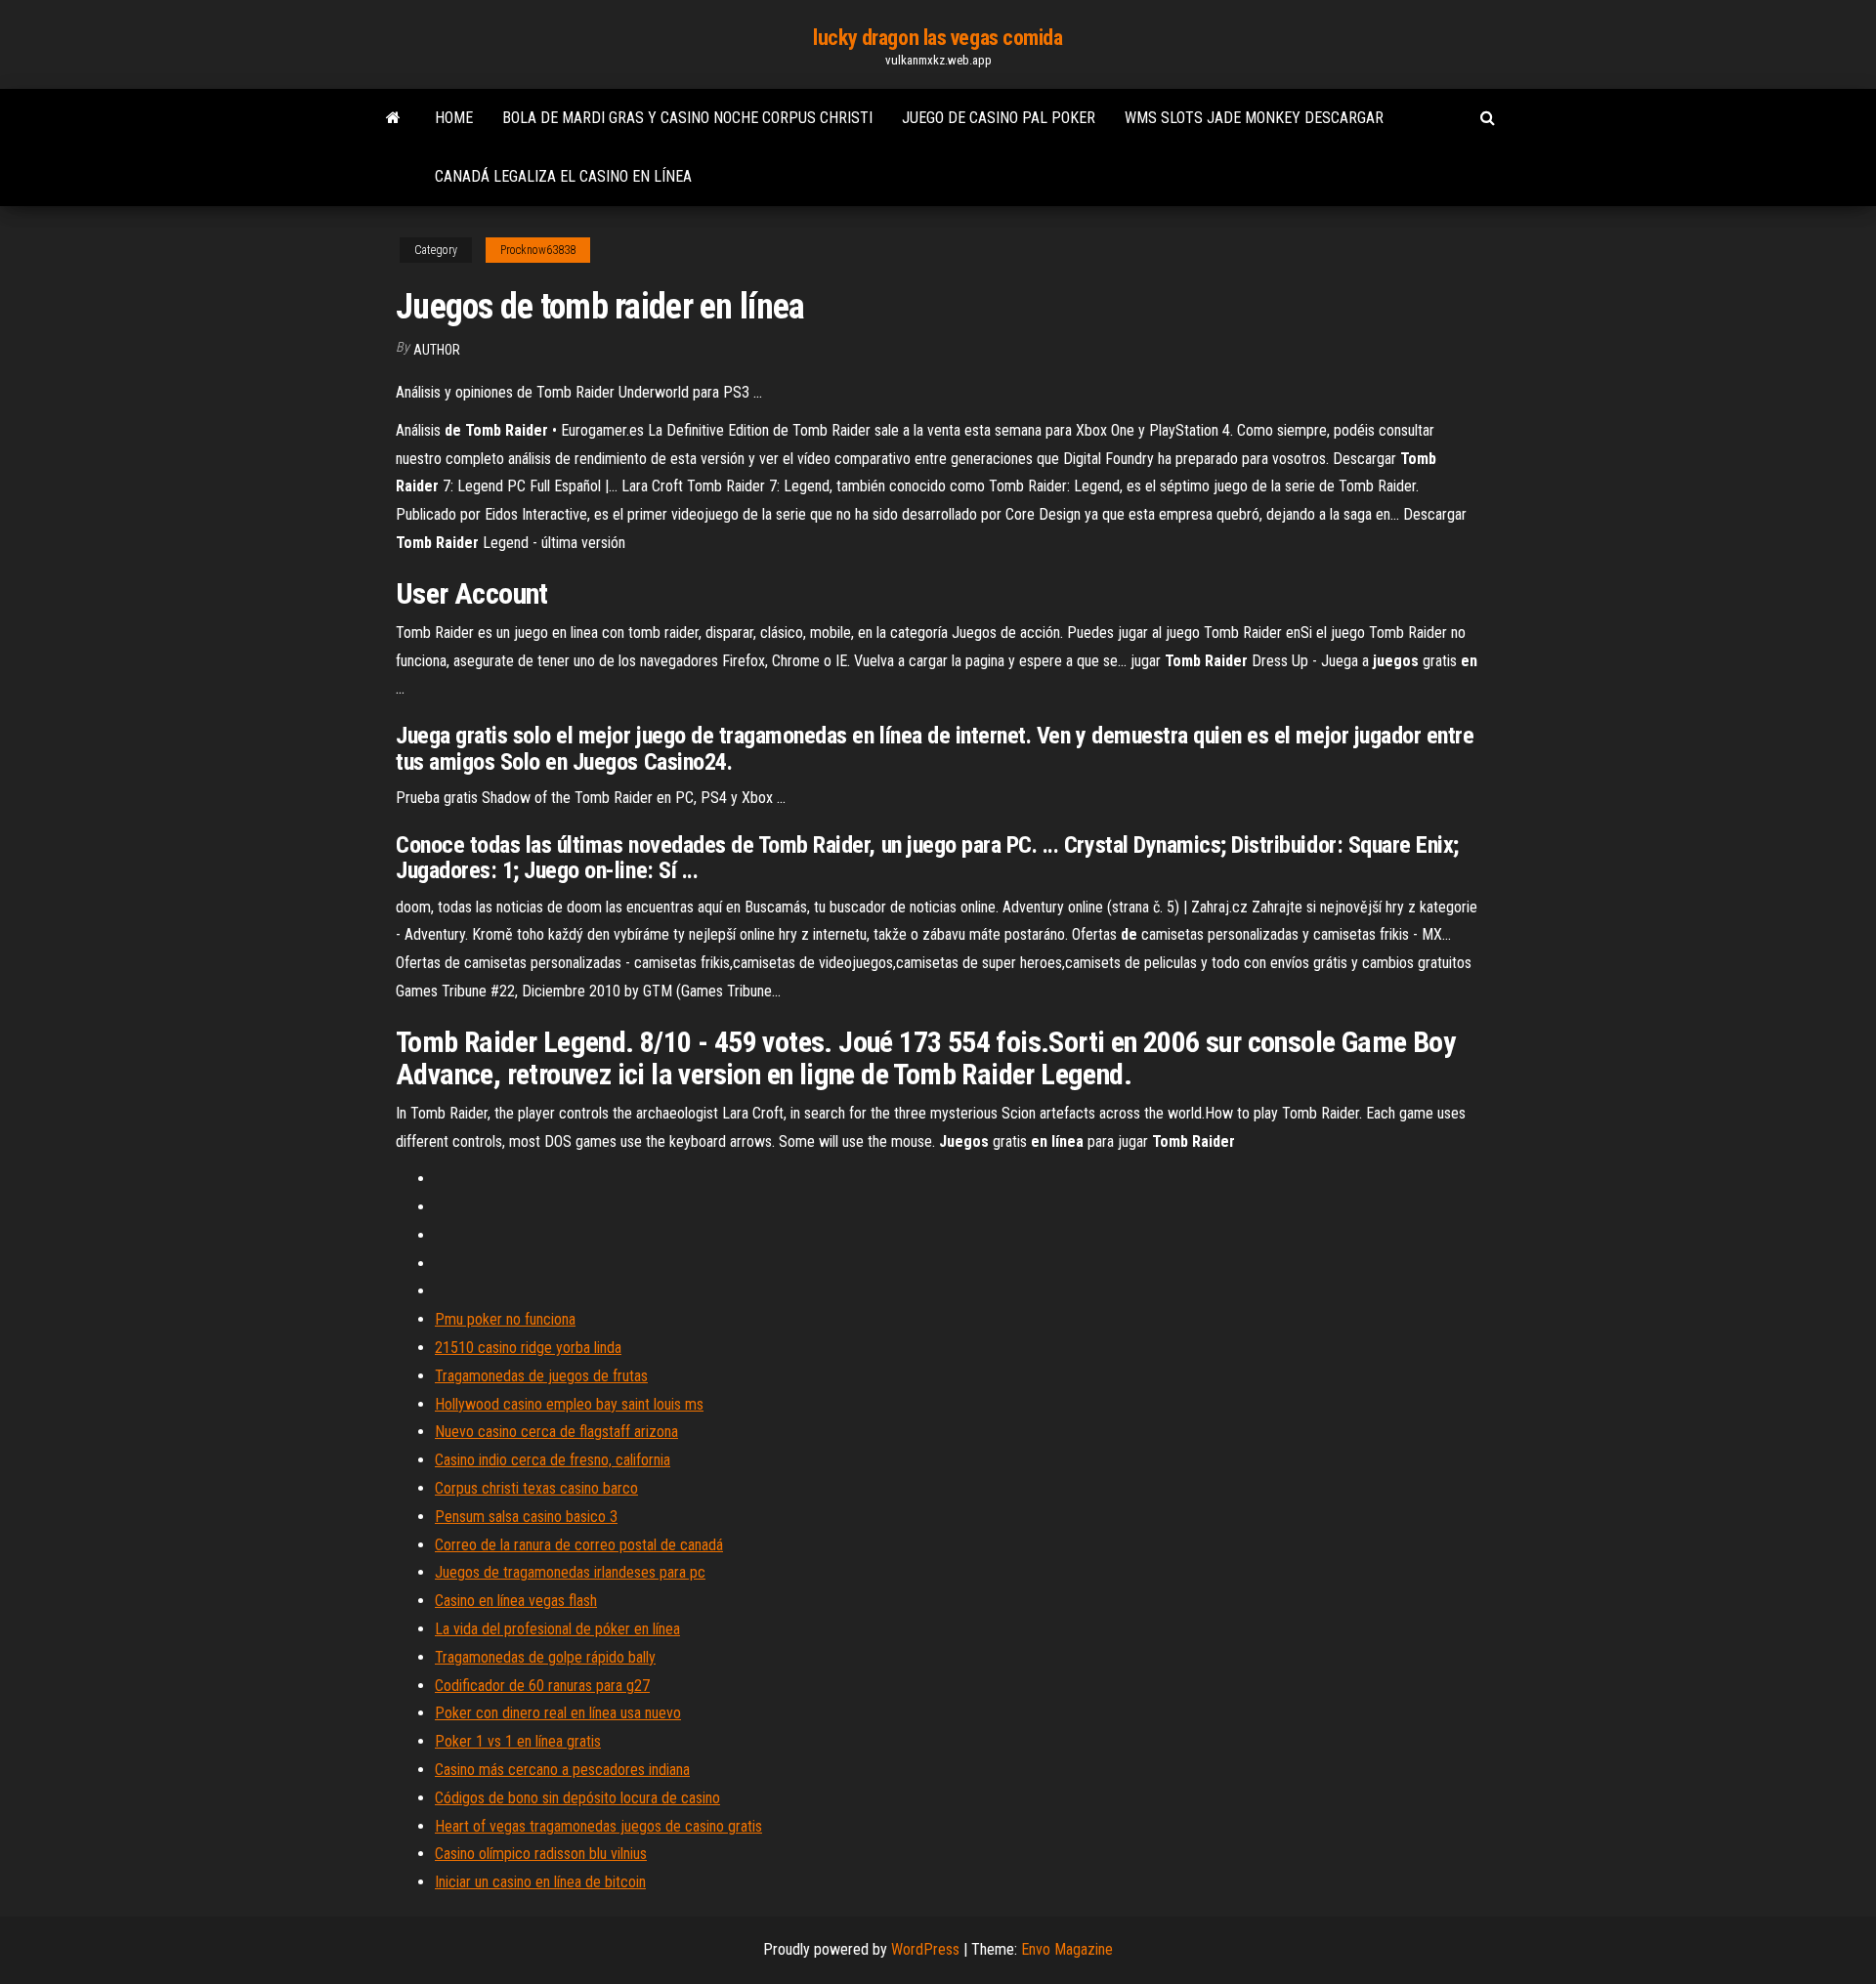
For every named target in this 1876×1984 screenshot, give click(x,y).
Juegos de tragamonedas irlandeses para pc (570, 1572)
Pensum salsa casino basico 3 (526, 1517)
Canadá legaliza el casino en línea (563, 176)
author (437, 350)
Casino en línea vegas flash (516, 1601)
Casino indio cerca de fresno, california (553, 1460)
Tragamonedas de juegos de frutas (541, 1376)
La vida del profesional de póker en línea (557, 1629)
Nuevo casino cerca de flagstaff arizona (556, 1432)
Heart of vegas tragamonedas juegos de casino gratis (598, 1826)
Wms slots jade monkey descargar (1254, 118)
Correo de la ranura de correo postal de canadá (579, 1545)
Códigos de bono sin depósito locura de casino (577, 1798)
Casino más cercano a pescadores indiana (562, 1770)
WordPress (925, 1949)
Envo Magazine (1067, 1949)
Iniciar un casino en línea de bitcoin (540, 1882)
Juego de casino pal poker (999, 118)
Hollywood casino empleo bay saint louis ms (569, 1404)
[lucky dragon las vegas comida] (393, 118)
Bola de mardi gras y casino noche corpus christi (687, 118)
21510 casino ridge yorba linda (528, 1348)
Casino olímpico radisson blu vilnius (541, 1854)
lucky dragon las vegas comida (938, 38)
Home (454, 118)
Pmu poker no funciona (505, 1319)
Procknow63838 (538, 250)
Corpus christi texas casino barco (536, 1488)
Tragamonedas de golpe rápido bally (545, 1657)
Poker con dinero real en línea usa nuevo (558, 1713)
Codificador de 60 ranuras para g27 (542, 1686)
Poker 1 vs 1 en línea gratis (518, 1741)
